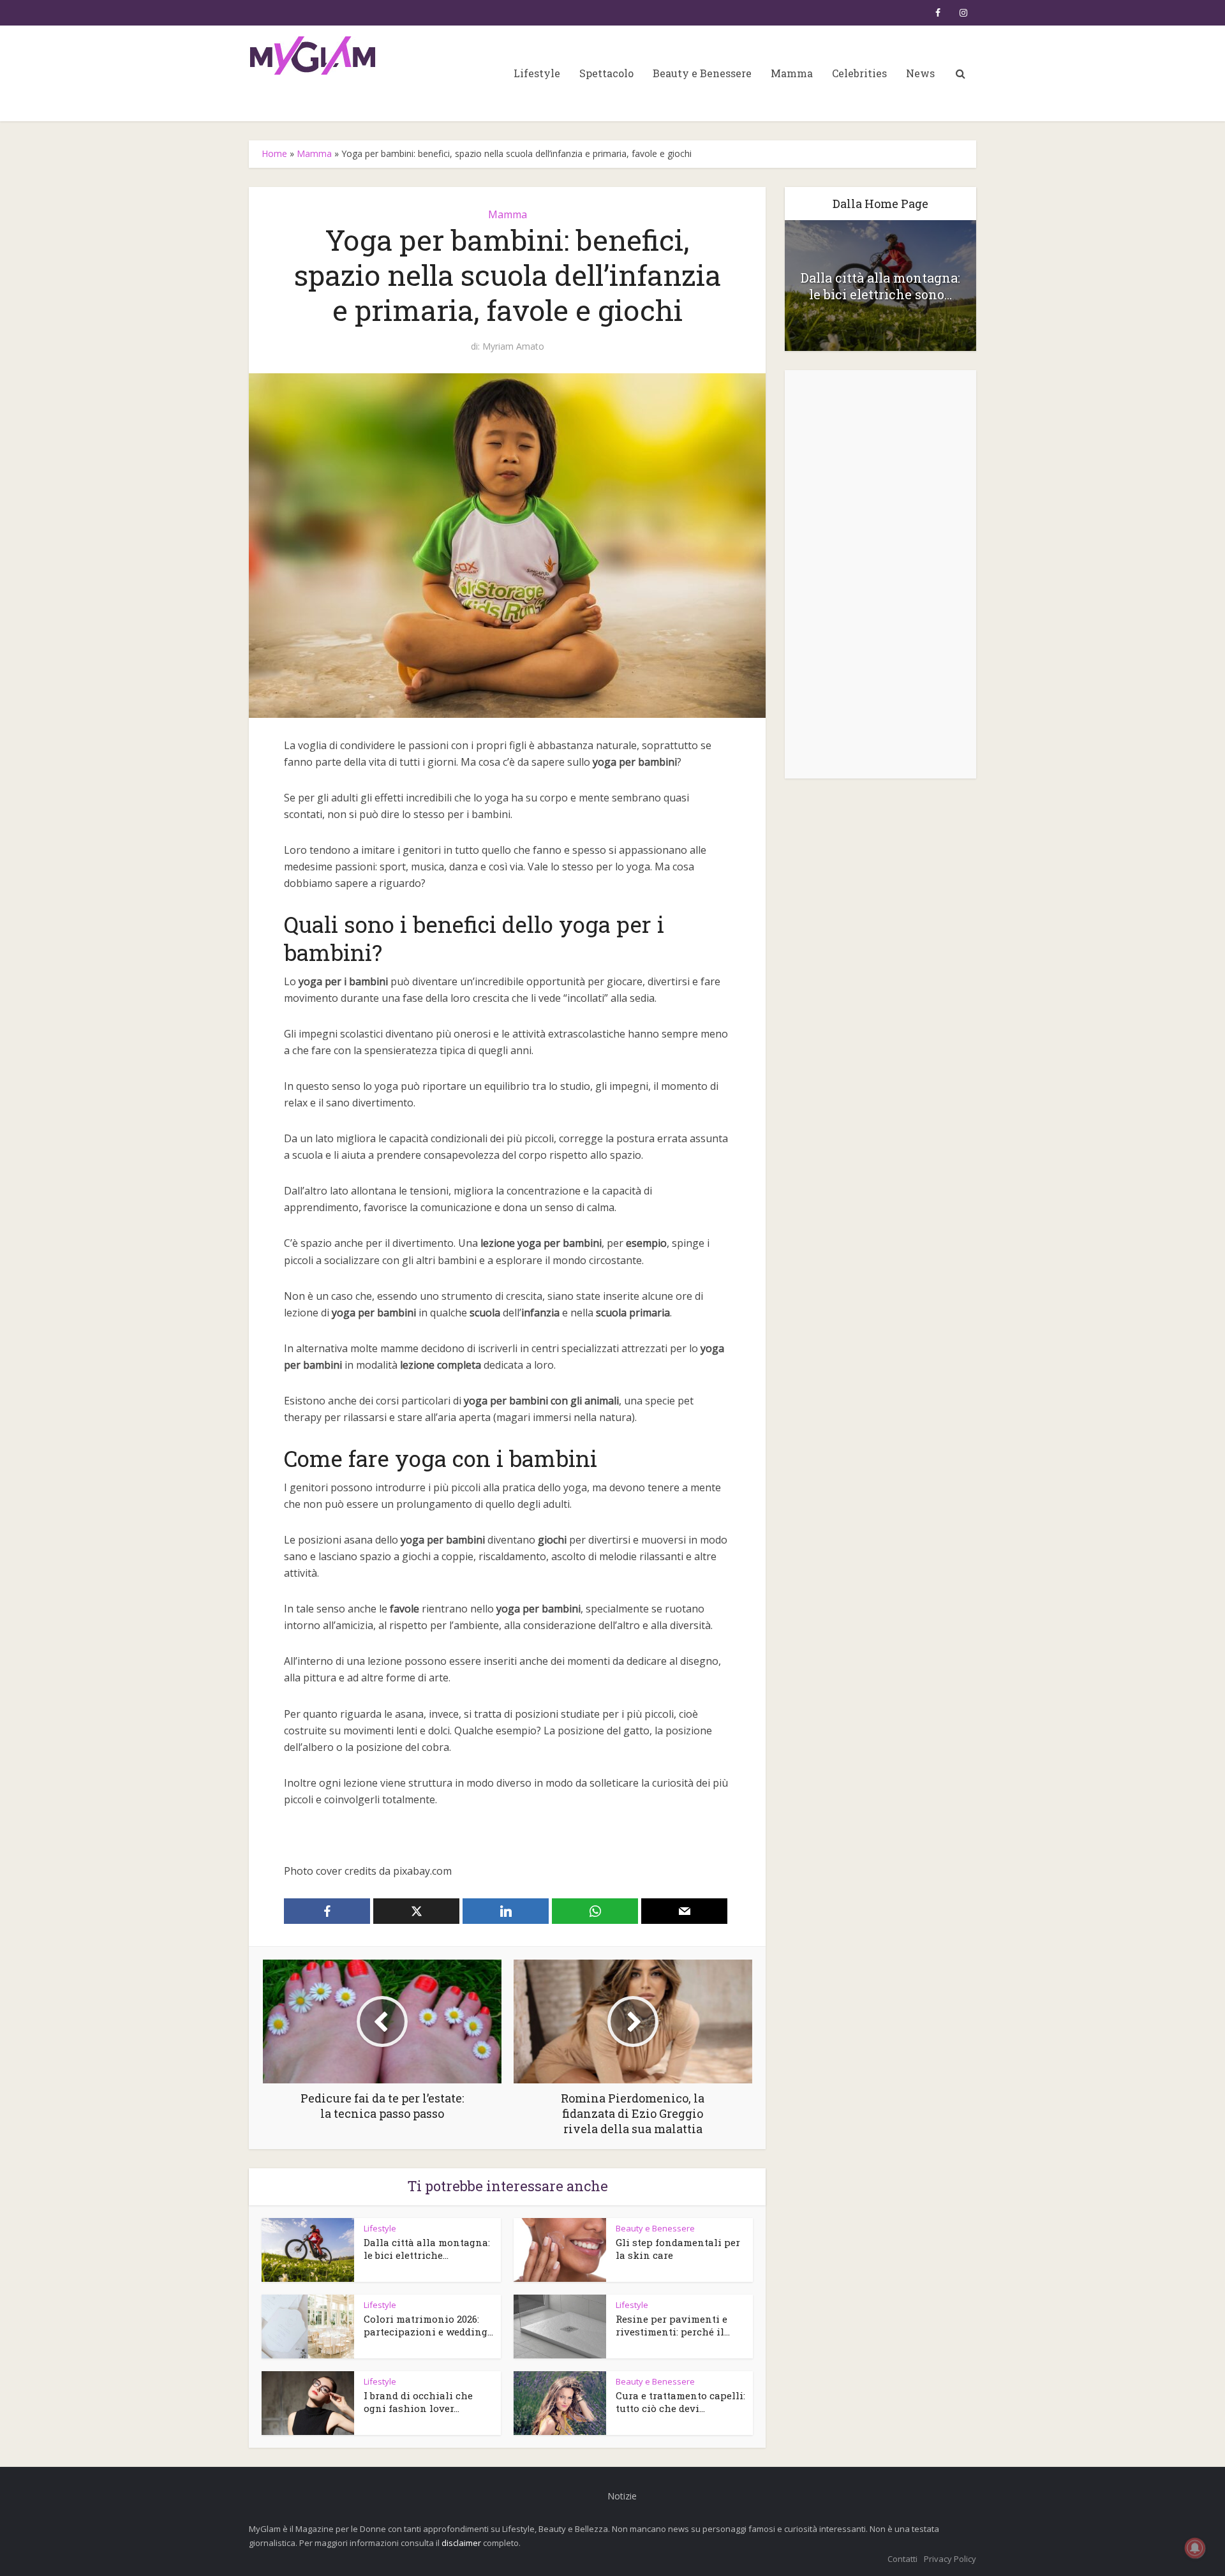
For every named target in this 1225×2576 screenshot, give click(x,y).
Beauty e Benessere (702, 73)
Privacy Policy (950, 2559)
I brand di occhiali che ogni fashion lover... (418, 2402)
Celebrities (859, 73)
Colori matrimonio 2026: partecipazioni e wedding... (428, 2325)
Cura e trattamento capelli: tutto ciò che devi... (680, 2402)
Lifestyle (537, 73)
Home (274, 153)
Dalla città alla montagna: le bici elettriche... (427, 2249)
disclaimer (461, 2543)
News (920, 73)
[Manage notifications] (1195, 2548)
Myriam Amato (513, 346)
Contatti (902, 2559)
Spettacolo (606, 73)
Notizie (622, 2496)
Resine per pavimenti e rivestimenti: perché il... (673, 2325)
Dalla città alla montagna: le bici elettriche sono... (880, 286)
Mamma (792, 73)
